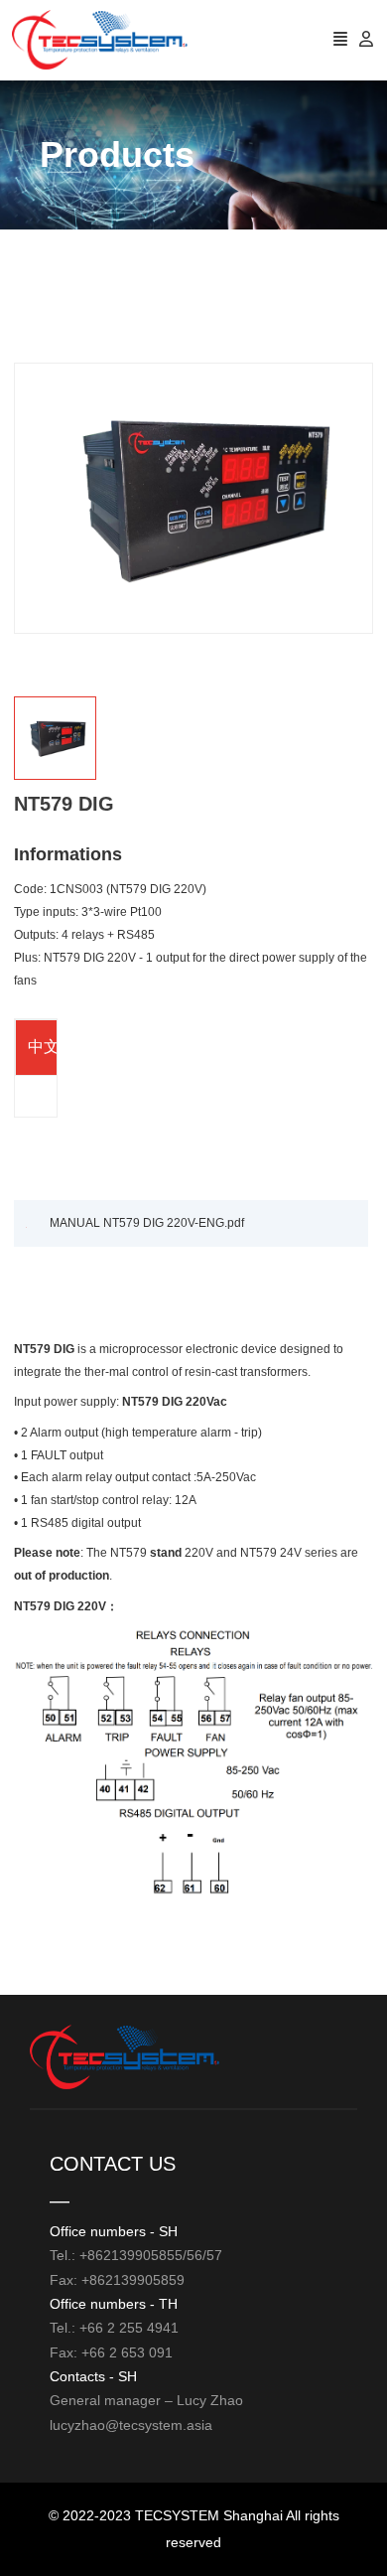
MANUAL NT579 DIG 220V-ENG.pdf (147, 1223)
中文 (44, 1047)
